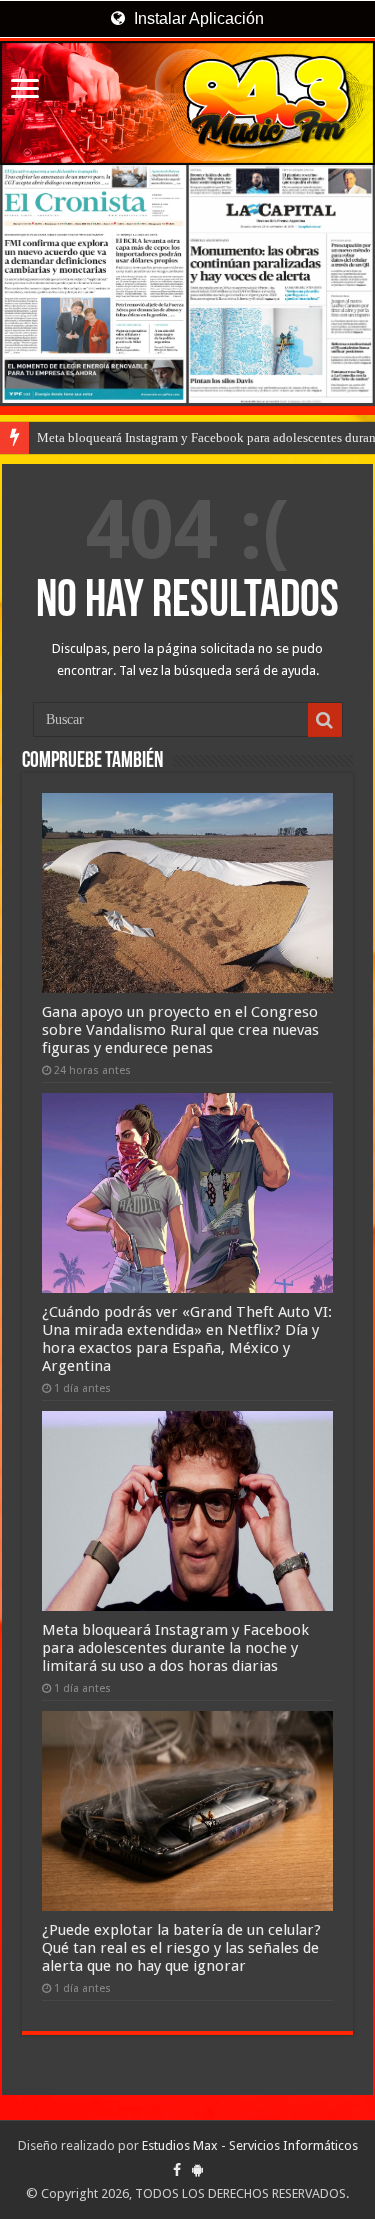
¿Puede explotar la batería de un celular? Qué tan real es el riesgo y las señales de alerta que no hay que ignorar (181, 1948)
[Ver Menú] (25, 90)
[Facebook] (177, 2170)
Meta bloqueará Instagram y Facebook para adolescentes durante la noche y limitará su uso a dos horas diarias (175, 1648)
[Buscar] (325, 720)
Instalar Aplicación (197, 18)
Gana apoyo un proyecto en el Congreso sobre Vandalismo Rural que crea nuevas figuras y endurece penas (180, 1030)
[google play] (197, 2170)
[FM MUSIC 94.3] (187, 103)
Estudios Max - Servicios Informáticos (250, 2145)
